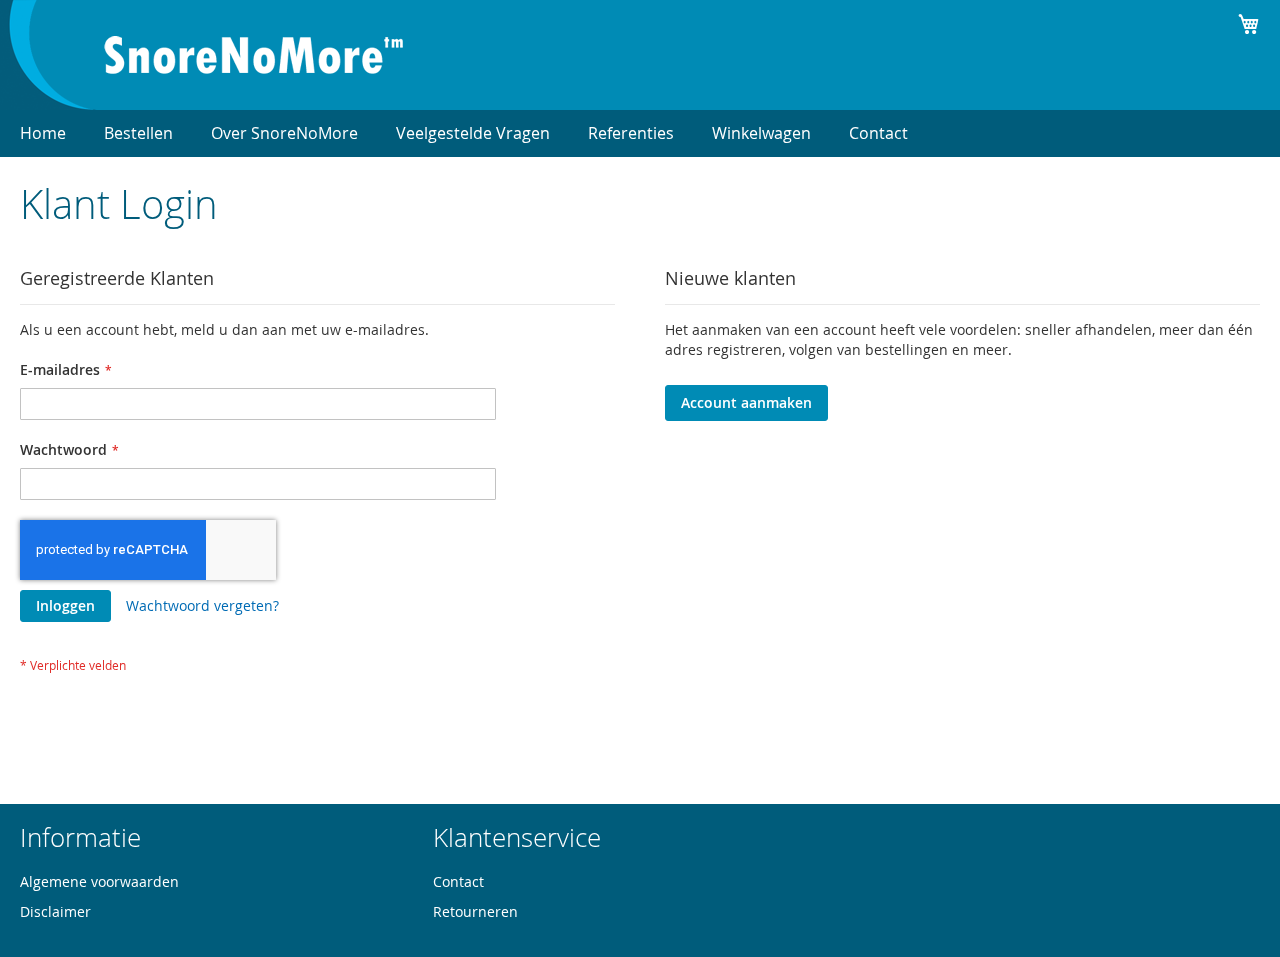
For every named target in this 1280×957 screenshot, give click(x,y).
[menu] (640, 133)
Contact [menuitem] (878, 133)
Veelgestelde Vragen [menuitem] (473, 133)
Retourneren (475, 911)
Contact (458, 881)
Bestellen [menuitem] (138, 133)
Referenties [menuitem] (631, 133)
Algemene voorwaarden (99, 881)
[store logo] (254, 55)
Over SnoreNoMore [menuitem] (284, 133)
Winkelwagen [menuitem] (761, 133)
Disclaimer (55, 911)
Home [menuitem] (43, 133)
